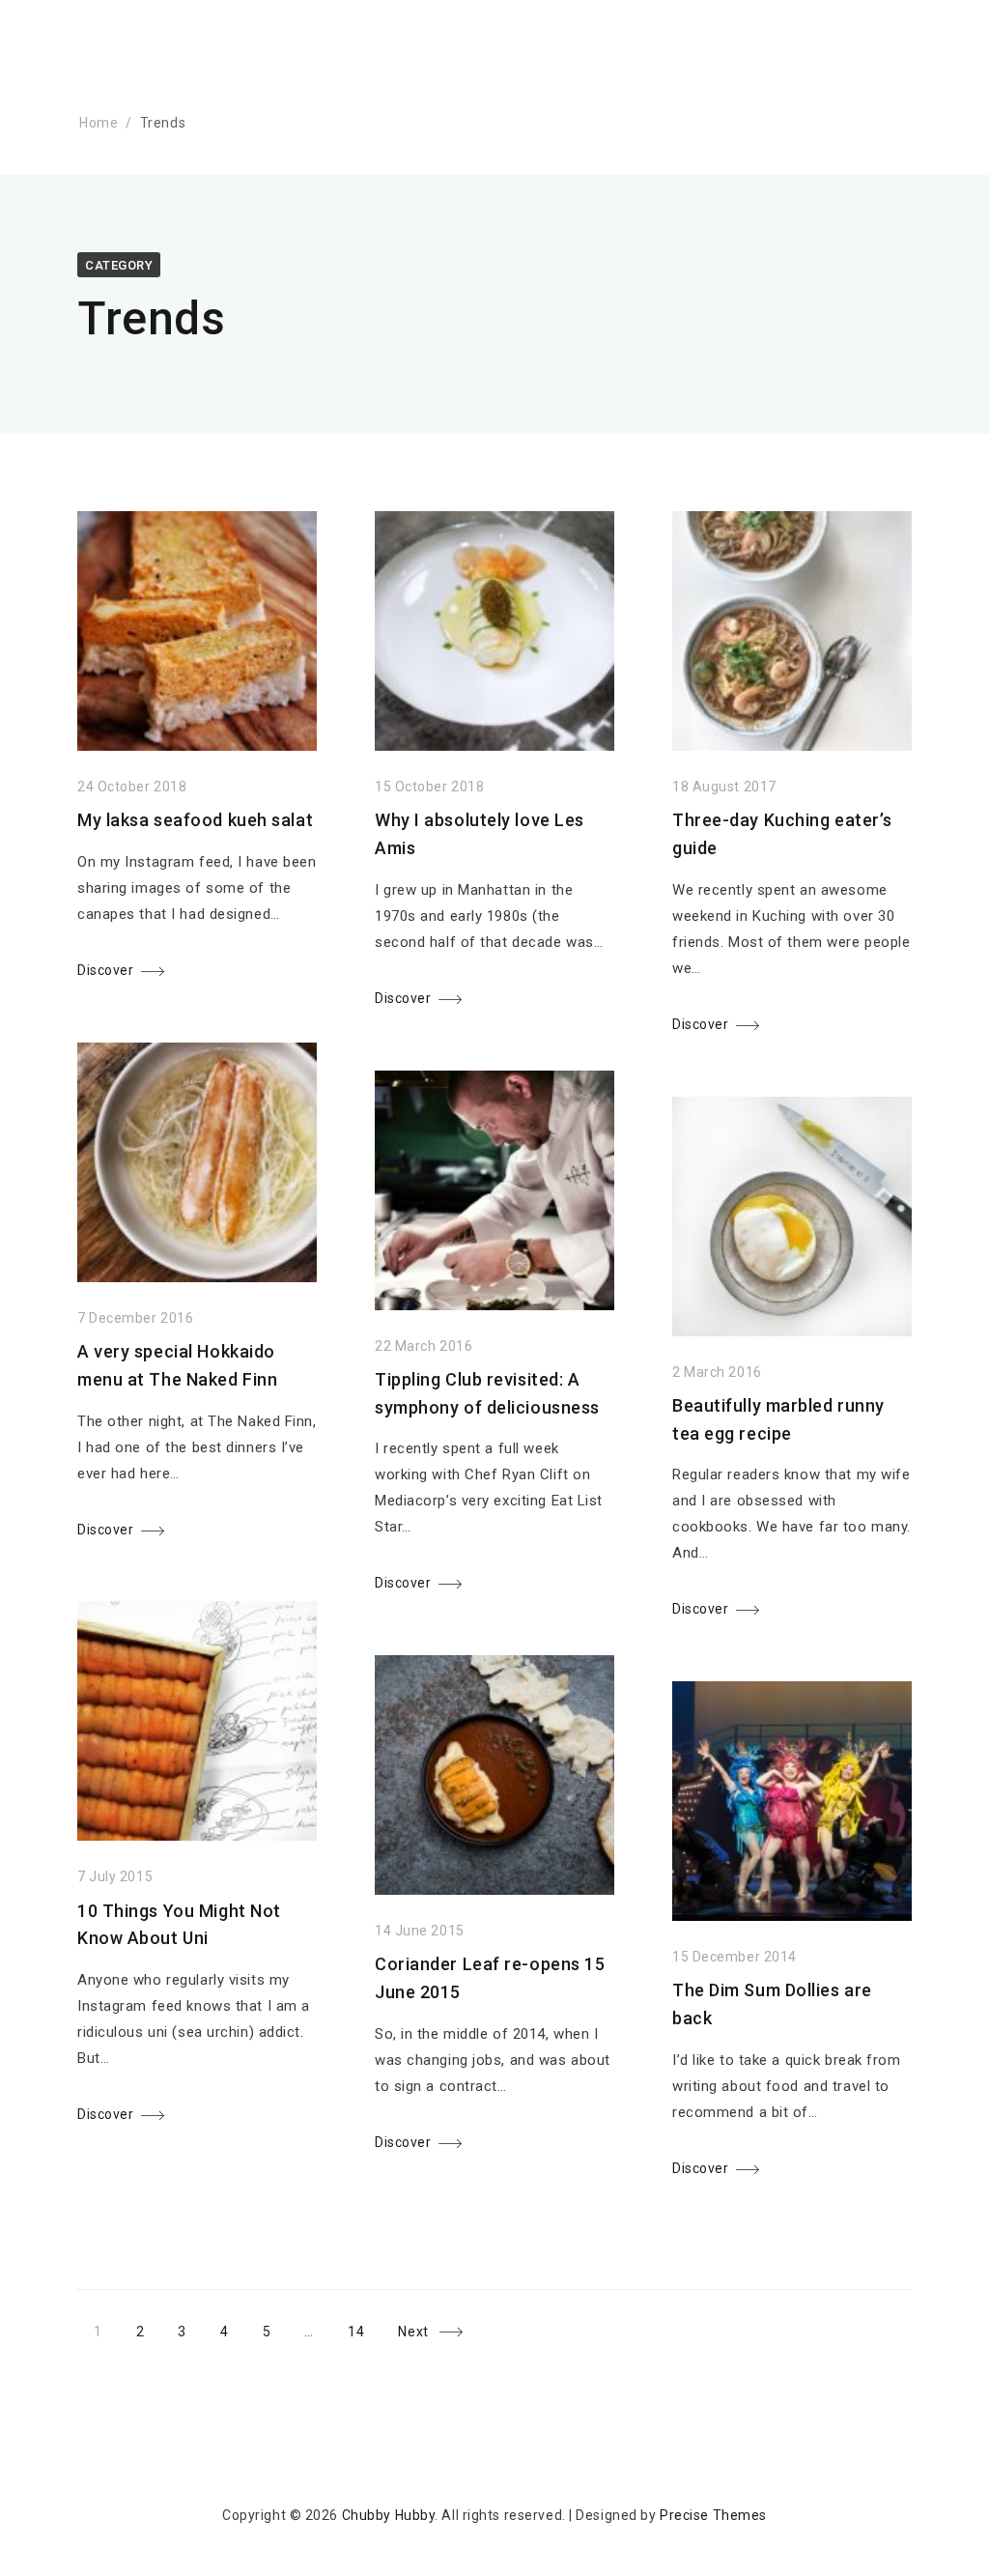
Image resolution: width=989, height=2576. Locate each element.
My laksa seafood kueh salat (195, 820)
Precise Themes (713, 2515)
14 (364, 2329)
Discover (105, 970)
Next (413, 2333)
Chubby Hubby (389, 2515)
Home (99, 123)
